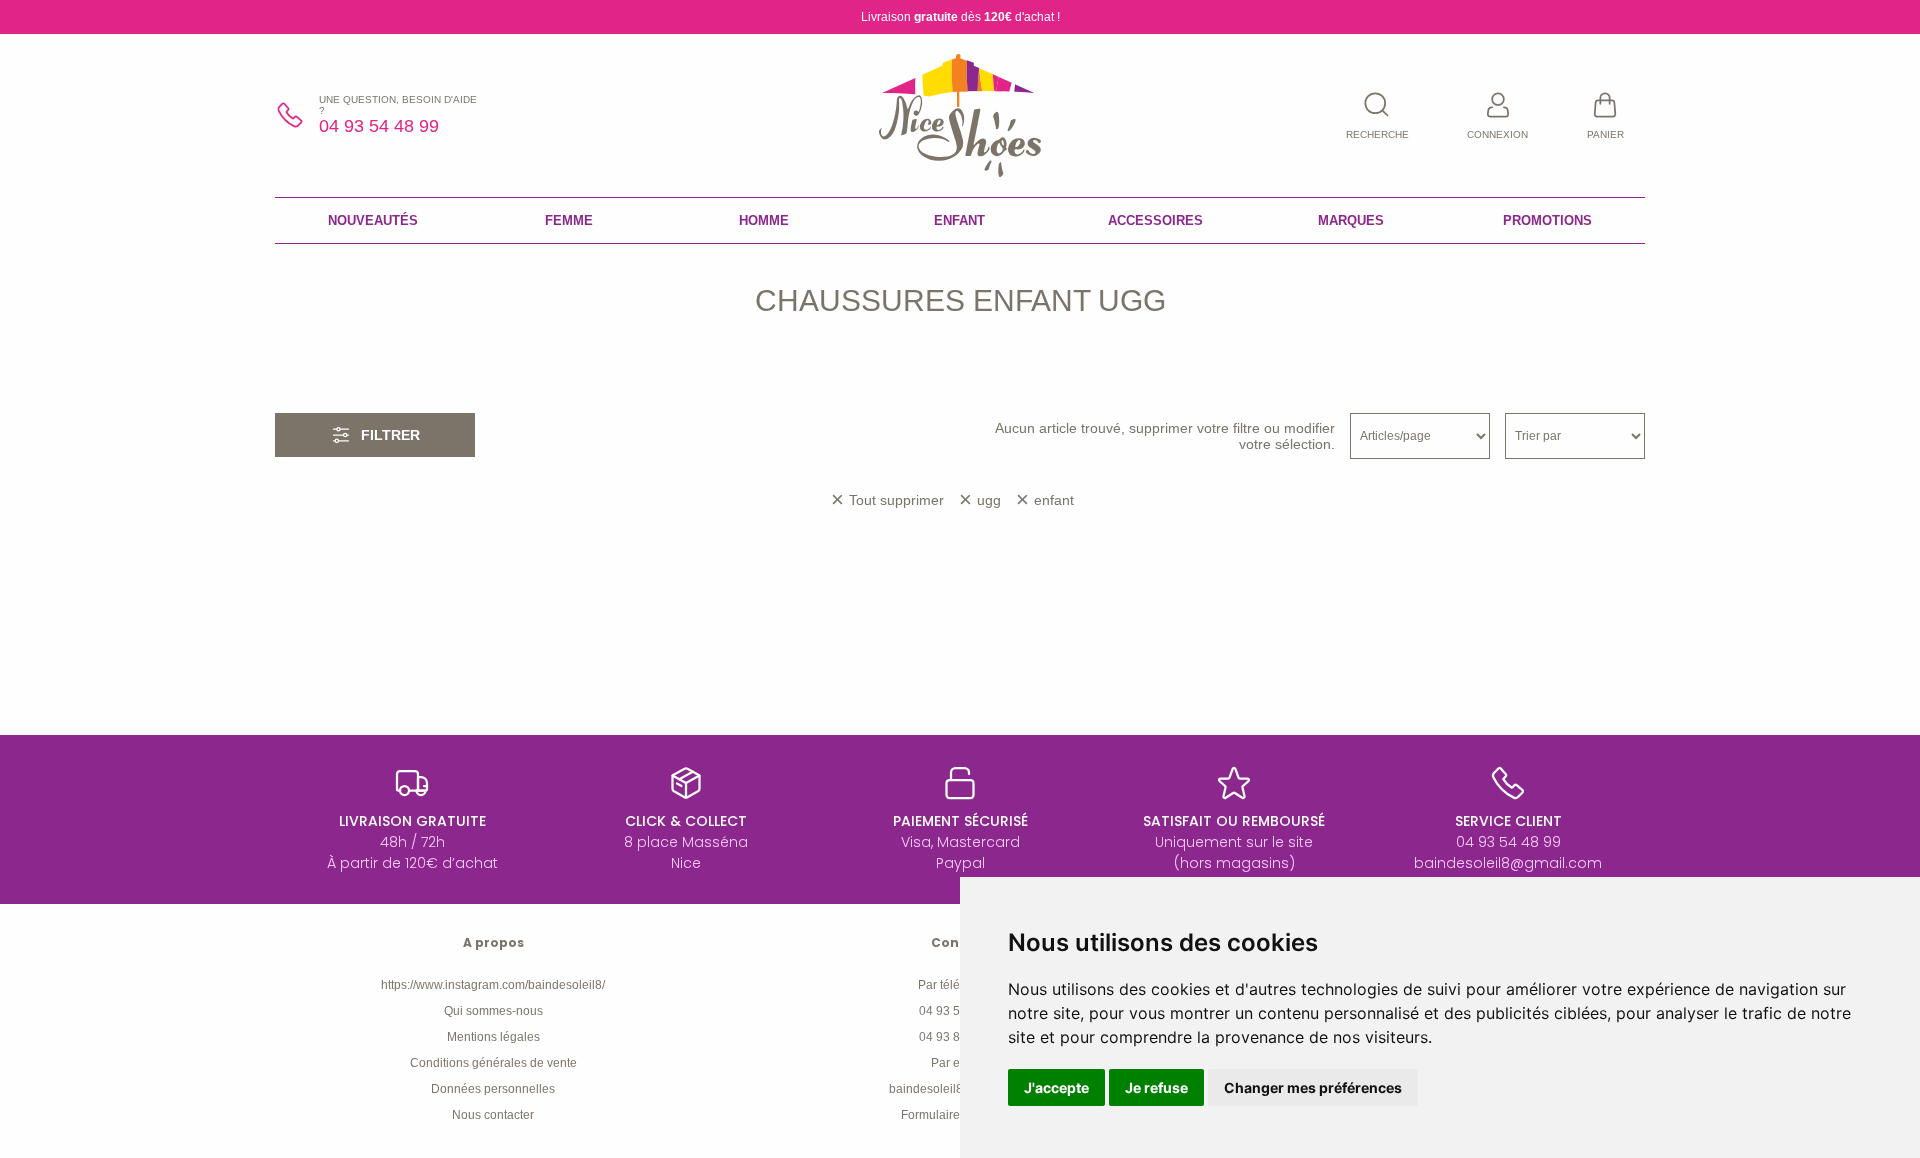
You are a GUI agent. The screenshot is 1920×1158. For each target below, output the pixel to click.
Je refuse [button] (1156, 1087)
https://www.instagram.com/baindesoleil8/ (493, 985)
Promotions (1547, 220)
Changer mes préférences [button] (1313, 1087)
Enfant (959, 220)
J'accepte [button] (1056, 1087)
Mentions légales (493, 1037)
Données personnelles (493, 1089)
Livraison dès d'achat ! (960, 17)
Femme (569, 220)
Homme (764, 220)
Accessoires (1155, 220)
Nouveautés (373, 220)
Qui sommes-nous (493, 1011)
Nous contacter (493, 1115)
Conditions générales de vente (493, 1063)
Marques (1351, 220)
